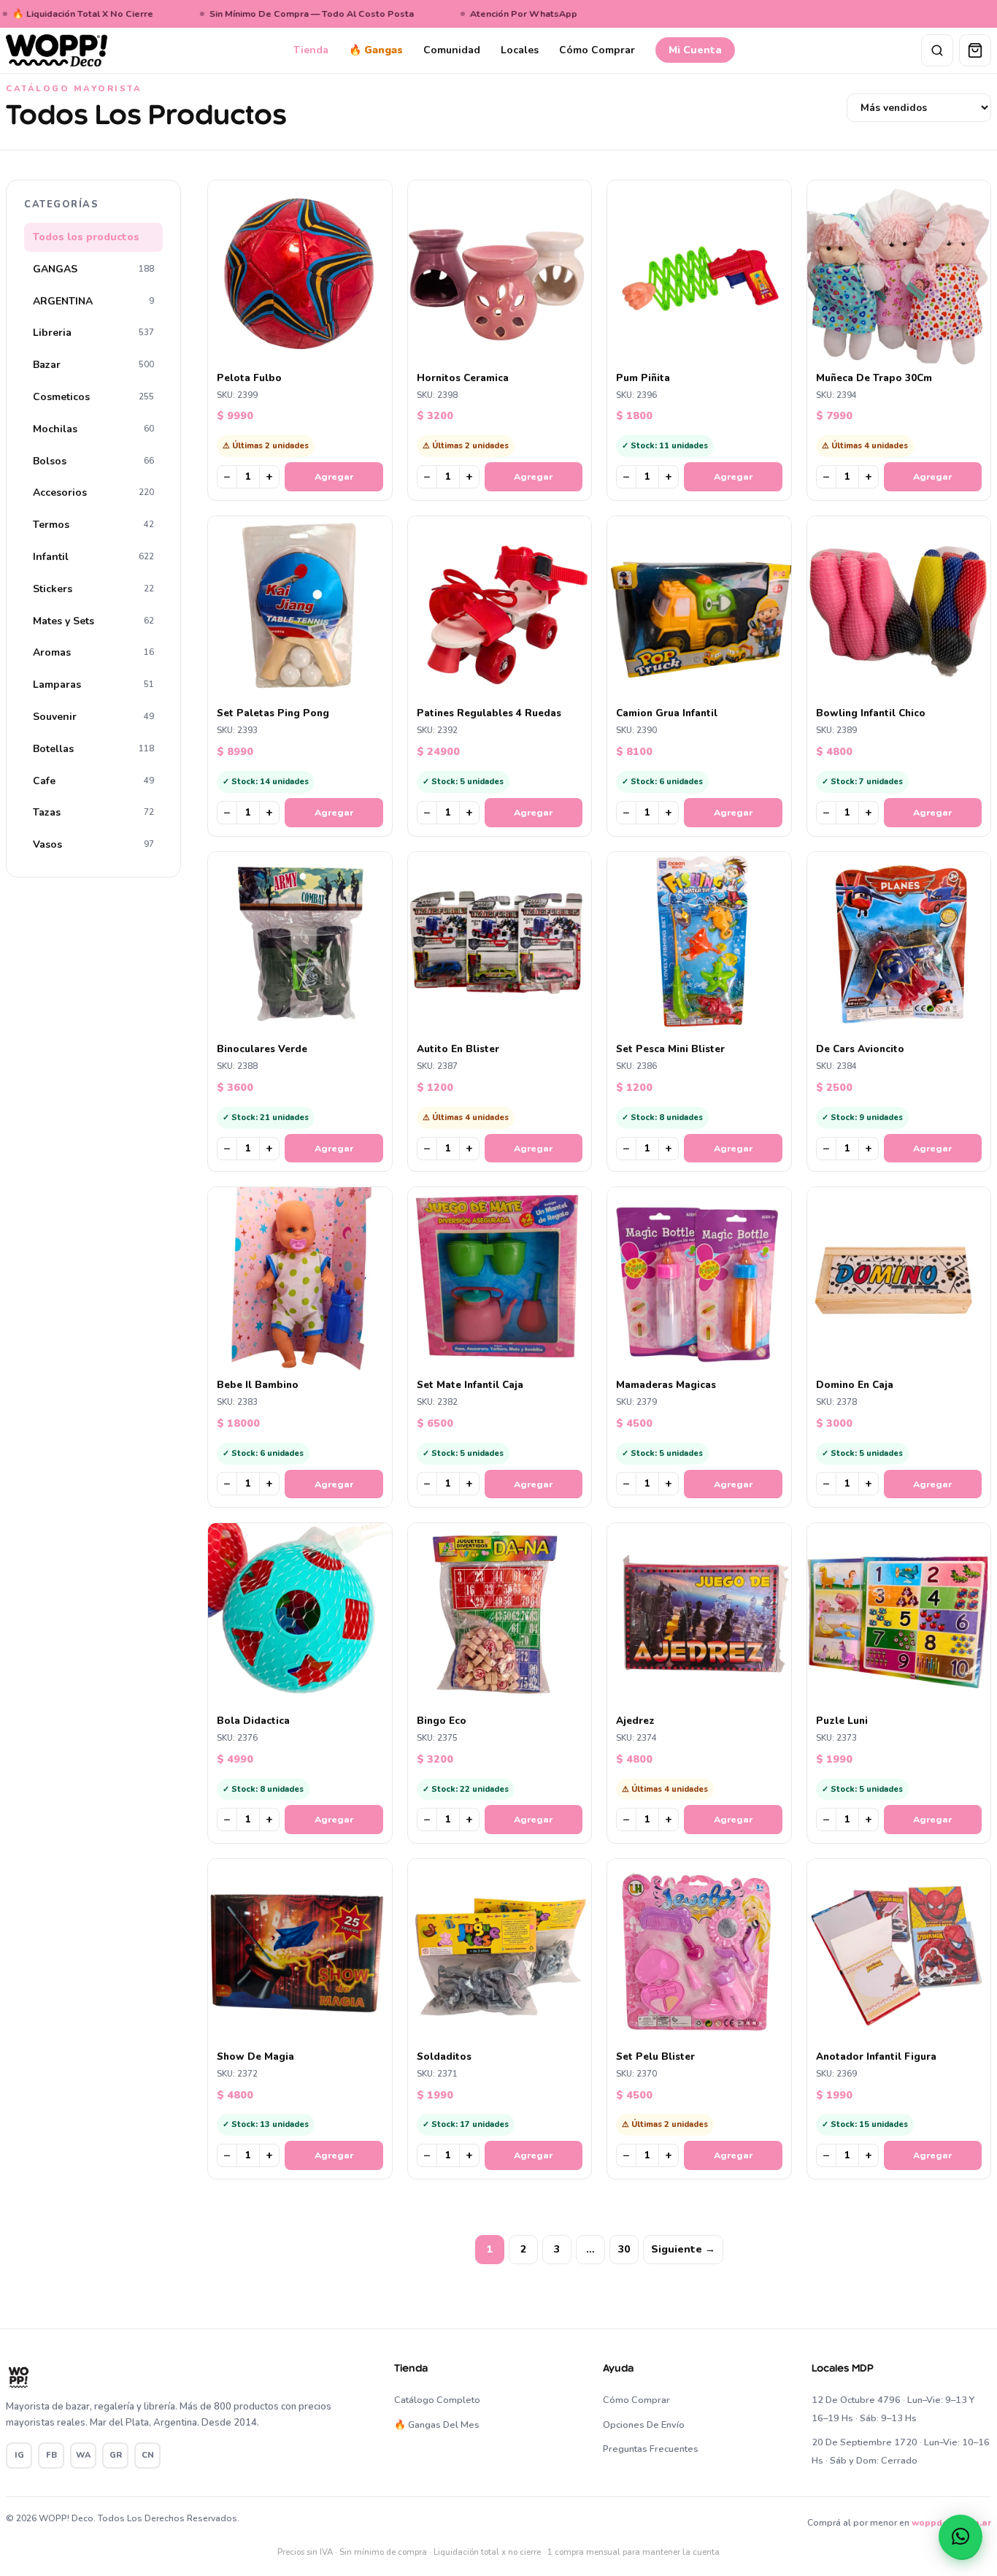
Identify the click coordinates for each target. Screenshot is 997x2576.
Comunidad (452, 50)
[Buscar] (937, 50)
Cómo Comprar (597, 50)
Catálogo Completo (437, 2400)
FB (51, 2455)
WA (83, 2455)
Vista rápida (307, 352)
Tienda (311, 50)
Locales (520, 50)
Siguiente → (683, 2249)
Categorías (61, 204)
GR (116, 2455)
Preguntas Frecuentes (651, 2449)
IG (19, 2455)
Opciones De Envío (644, 2425)
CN (148, 2455)
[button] (961, 2537)
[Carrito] (975, 50)
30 (624, 2249)
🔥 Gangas (376, 50)
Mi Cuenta (695, 50)
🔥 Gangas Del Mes (437, 2425)
